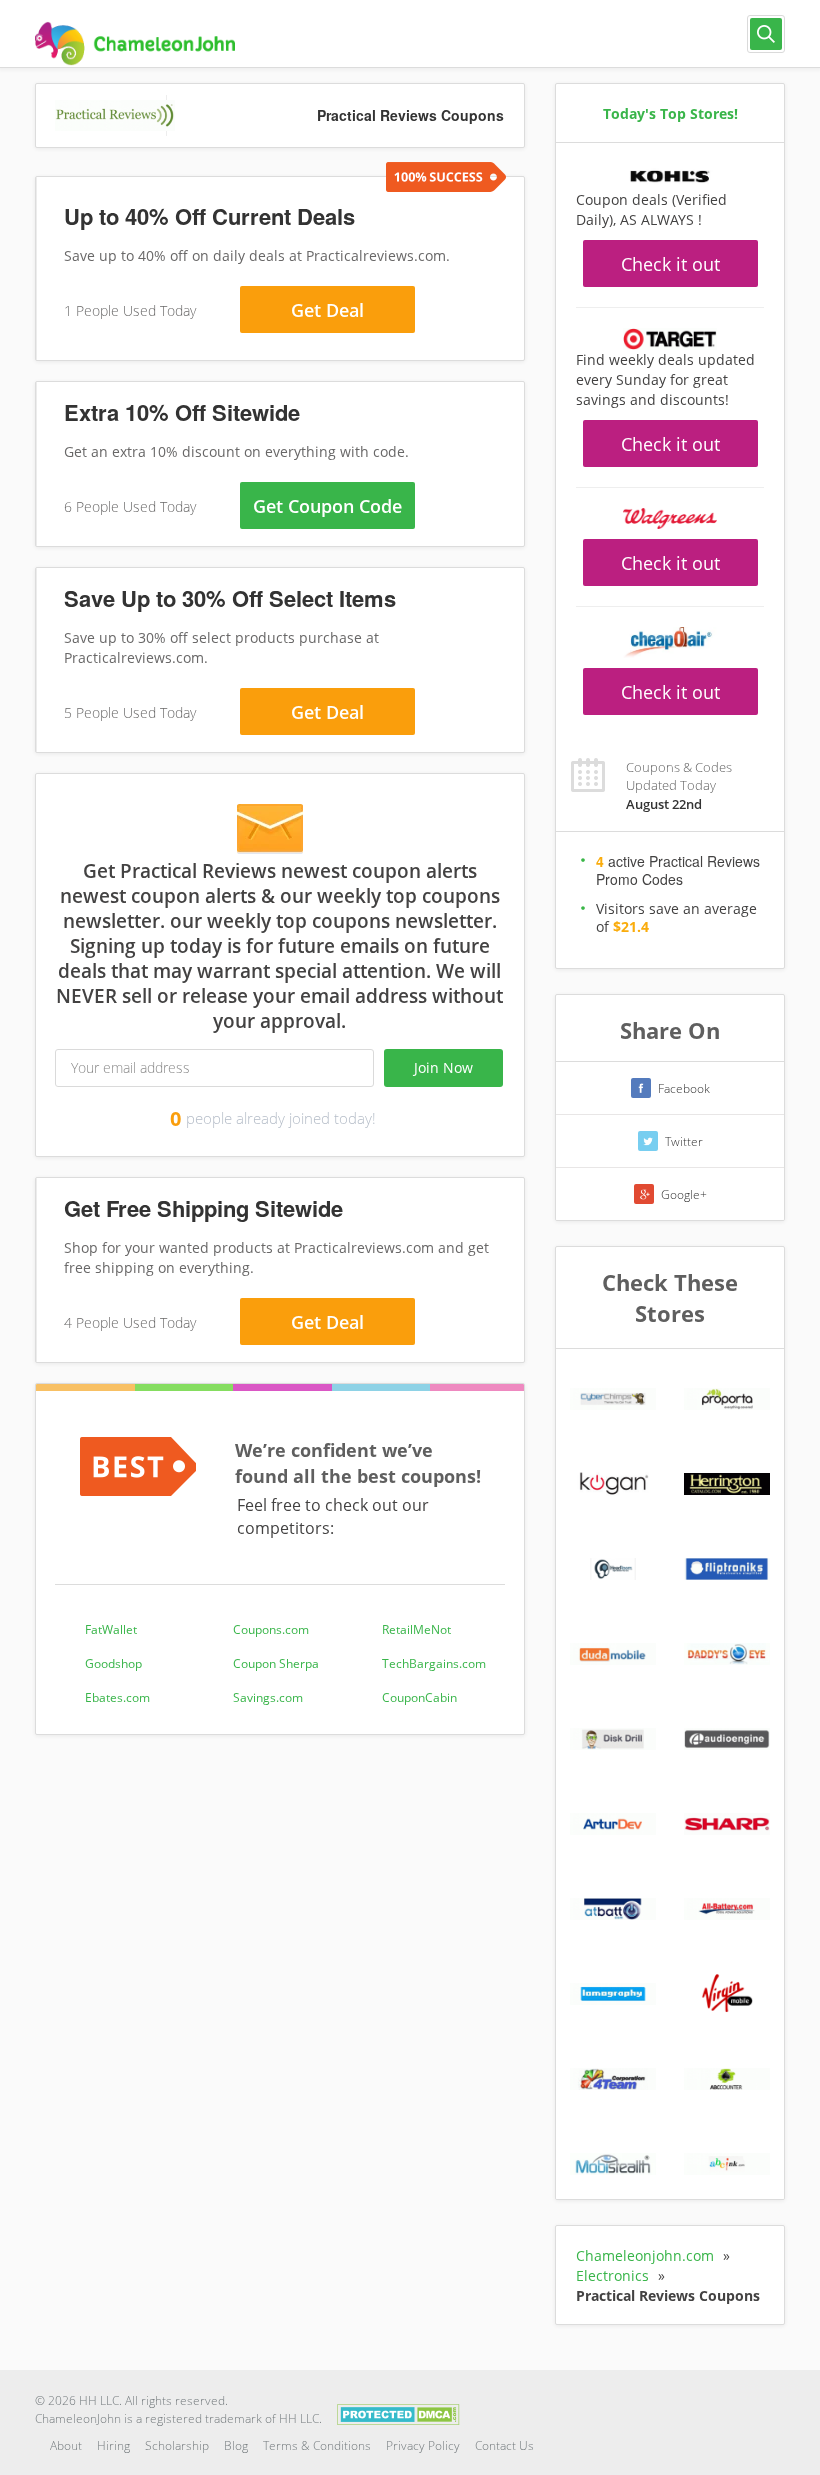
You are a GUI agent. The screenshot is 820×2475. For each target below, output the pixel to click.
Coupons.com (271, 1629)
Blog (236, 2445)
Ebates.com (117, 1697)
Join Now (443, 1067)
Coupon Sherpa (276, 1663)
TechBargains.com (434, 1663)
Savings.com (268, 1697)
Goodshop (113, 1663)
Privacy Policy (423, 2445)
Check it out (670, 264)
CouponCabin (419, 1697)
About (66, 2445)
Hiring (113, 2445)
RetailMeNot (416, 1629)
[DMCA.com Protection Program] (398, 2413)
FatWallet (111, 1629)
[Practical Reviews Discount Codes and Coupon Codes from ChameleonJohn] (135, 43)
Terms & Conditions (317, 2445)
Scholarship (177, 2445)
